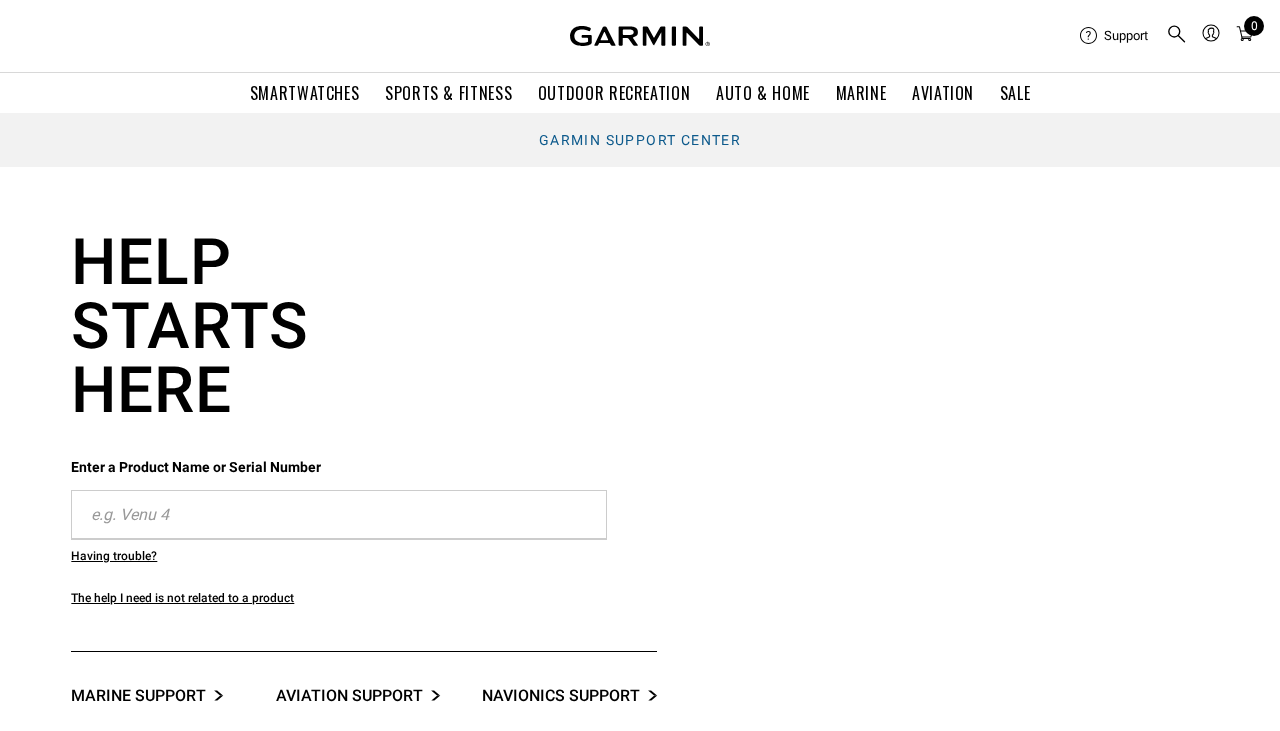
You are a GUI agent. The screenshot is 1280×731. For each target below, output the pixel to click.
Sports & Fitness (448, 93)
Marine (861, 93)
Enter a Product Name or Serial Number (196, 467)
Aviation (943, 93)
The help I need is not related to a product (182, 598)
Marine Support (138, 695)
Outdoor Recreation (614, 93)
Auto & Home (763, 93)
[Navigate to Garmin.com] (640, 36)
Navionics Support (561, 695)
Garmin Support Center (640, 140)
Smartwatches (305, 93)
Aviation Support (349, 695)
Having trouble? (114, 556)
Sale (1015, 93)
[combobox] (339, 515)
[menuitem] (1115, 36)
